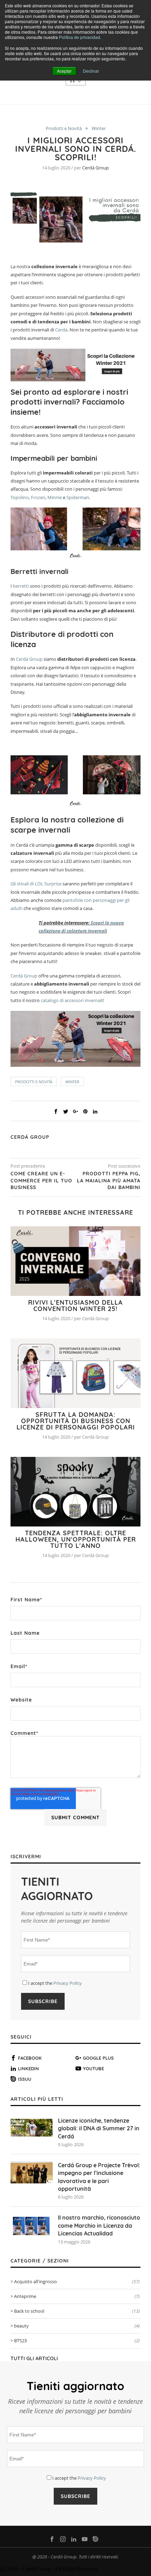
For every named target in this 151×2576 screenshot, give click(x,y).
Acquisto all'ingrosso (77, 2281)
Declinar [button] (91, 71)
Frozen (38, 497)
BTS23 (77, 2341)
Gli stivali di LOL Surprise (36, 884)
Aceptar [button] (64, 71)
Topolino (20, 497)
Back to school (77, 2311)
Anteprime (77, 2296)
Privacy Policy (68, 1983)
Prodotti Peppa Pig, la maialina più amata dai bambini (109, 1180)
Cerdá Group (96, 168)
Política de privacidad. (80, 37)
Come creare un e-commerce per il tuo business (41, 1180)
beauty (77, 2326)
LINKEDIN (28, 2068)
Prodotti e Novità (64, 129)
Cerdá (61, 330)
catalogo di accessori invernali (72, 1000)
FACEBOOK (30, 2058)
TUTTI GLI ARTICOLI (34, 2358)
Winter (99, 129)
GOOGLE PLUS (98, 2058)
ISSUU (25, 2079)
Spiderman (78, 497)
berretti (21, 586)
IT (74, 80)
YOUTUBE (93, 2068)
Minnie (55, 497)
